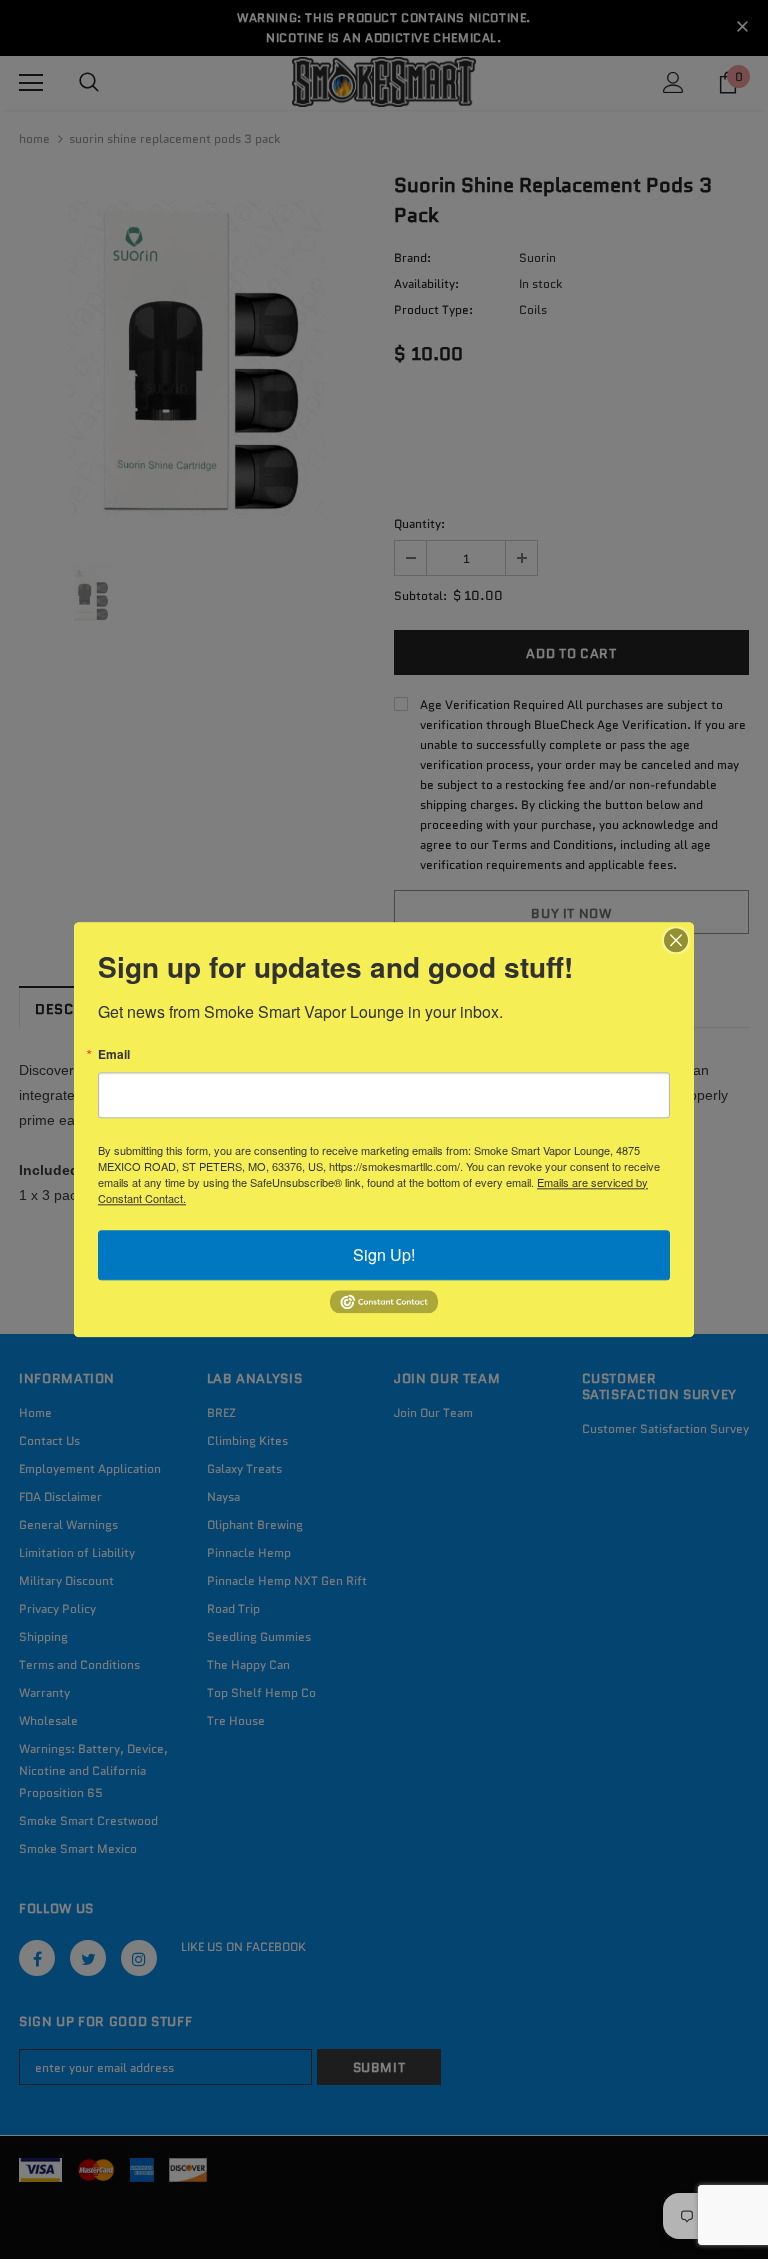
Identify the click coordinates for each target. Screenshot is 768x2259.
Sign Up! (384, 1254)
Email (114, 1054)
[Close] (676, 940)
